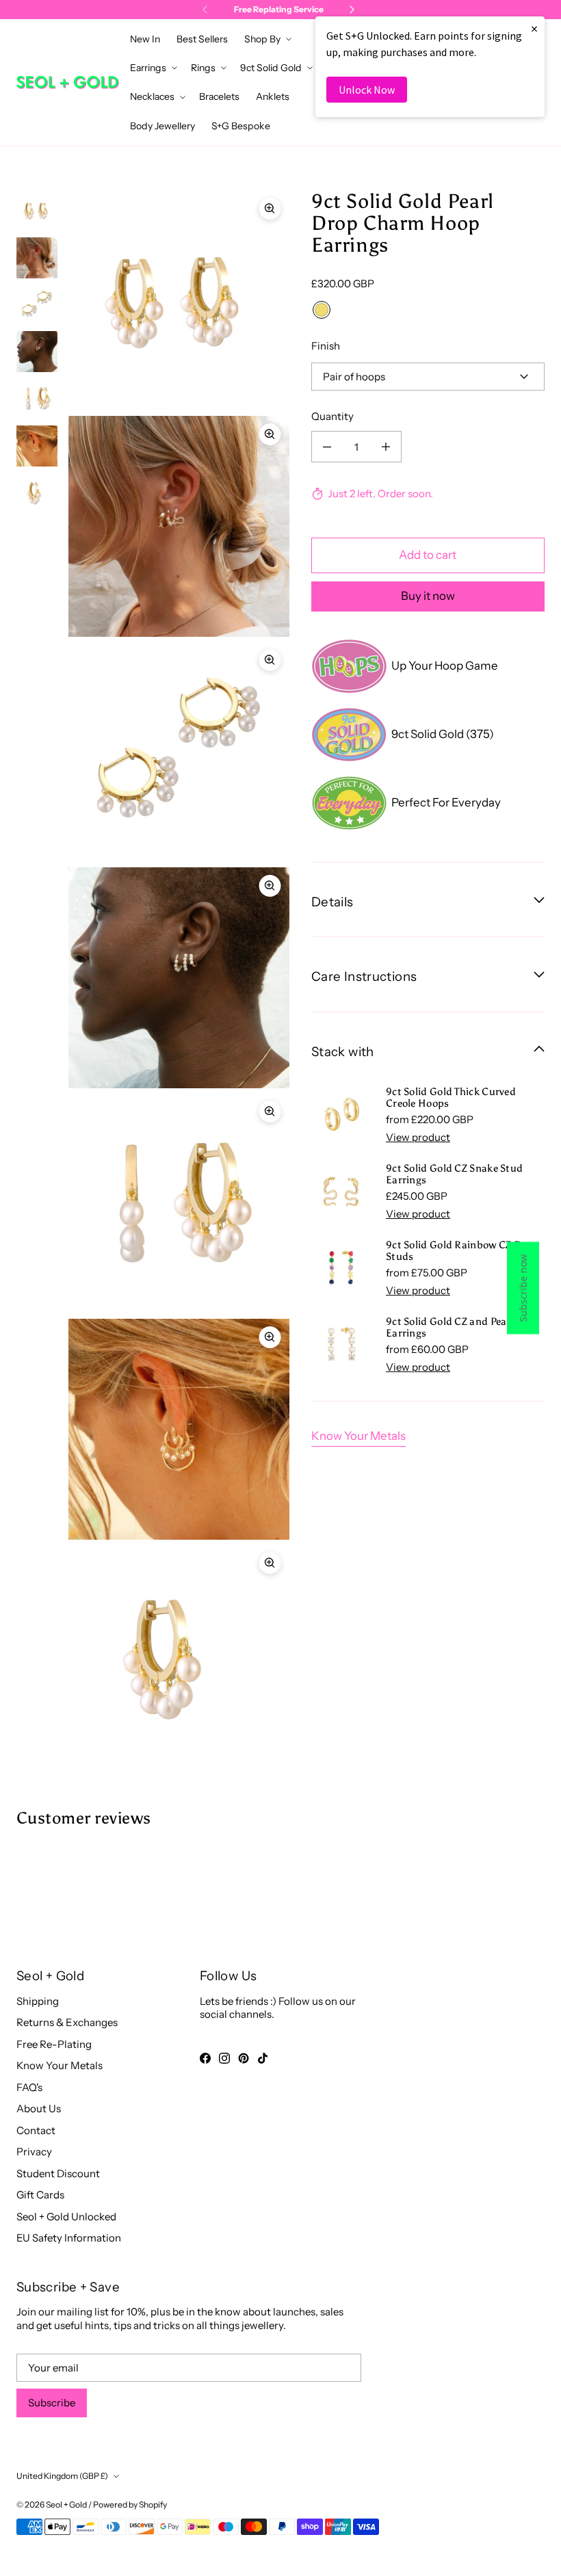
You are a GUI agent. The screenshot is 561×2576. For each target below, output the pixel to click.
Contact (36, 2130)
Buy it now (428, 596)
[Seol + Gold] (68, 82)
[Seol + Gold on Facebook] (205, 2058)
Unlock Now (367, 90)
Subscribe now (523, 1288)
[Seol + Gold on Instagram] (224, 2058)
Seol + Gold (66, 2505)
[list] (179, 978)
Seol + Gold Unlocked (66, 2217)
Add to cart (428, 555)
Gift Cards (40, 2195)
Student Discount (58, 2173)
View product (418, 1137)
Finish (326, 346)
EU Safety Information (69, 2238)
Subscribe (52, 2403)
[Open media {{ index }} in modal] (179, 300)
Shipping (38, 2001)
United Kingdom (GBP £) (62, 2476)
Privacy (34, 2152)
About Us (39, 2108)
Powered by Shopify (130, 2505)
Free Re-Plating (54, 2044)
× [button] (534, 28)
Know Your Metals (358, 1436)
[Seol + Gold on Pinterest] (244, 2058)
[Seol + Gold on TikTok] (263, 2058)
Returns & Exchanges (67, 2022)
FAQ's (29, 2087)
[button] (266, 39)
